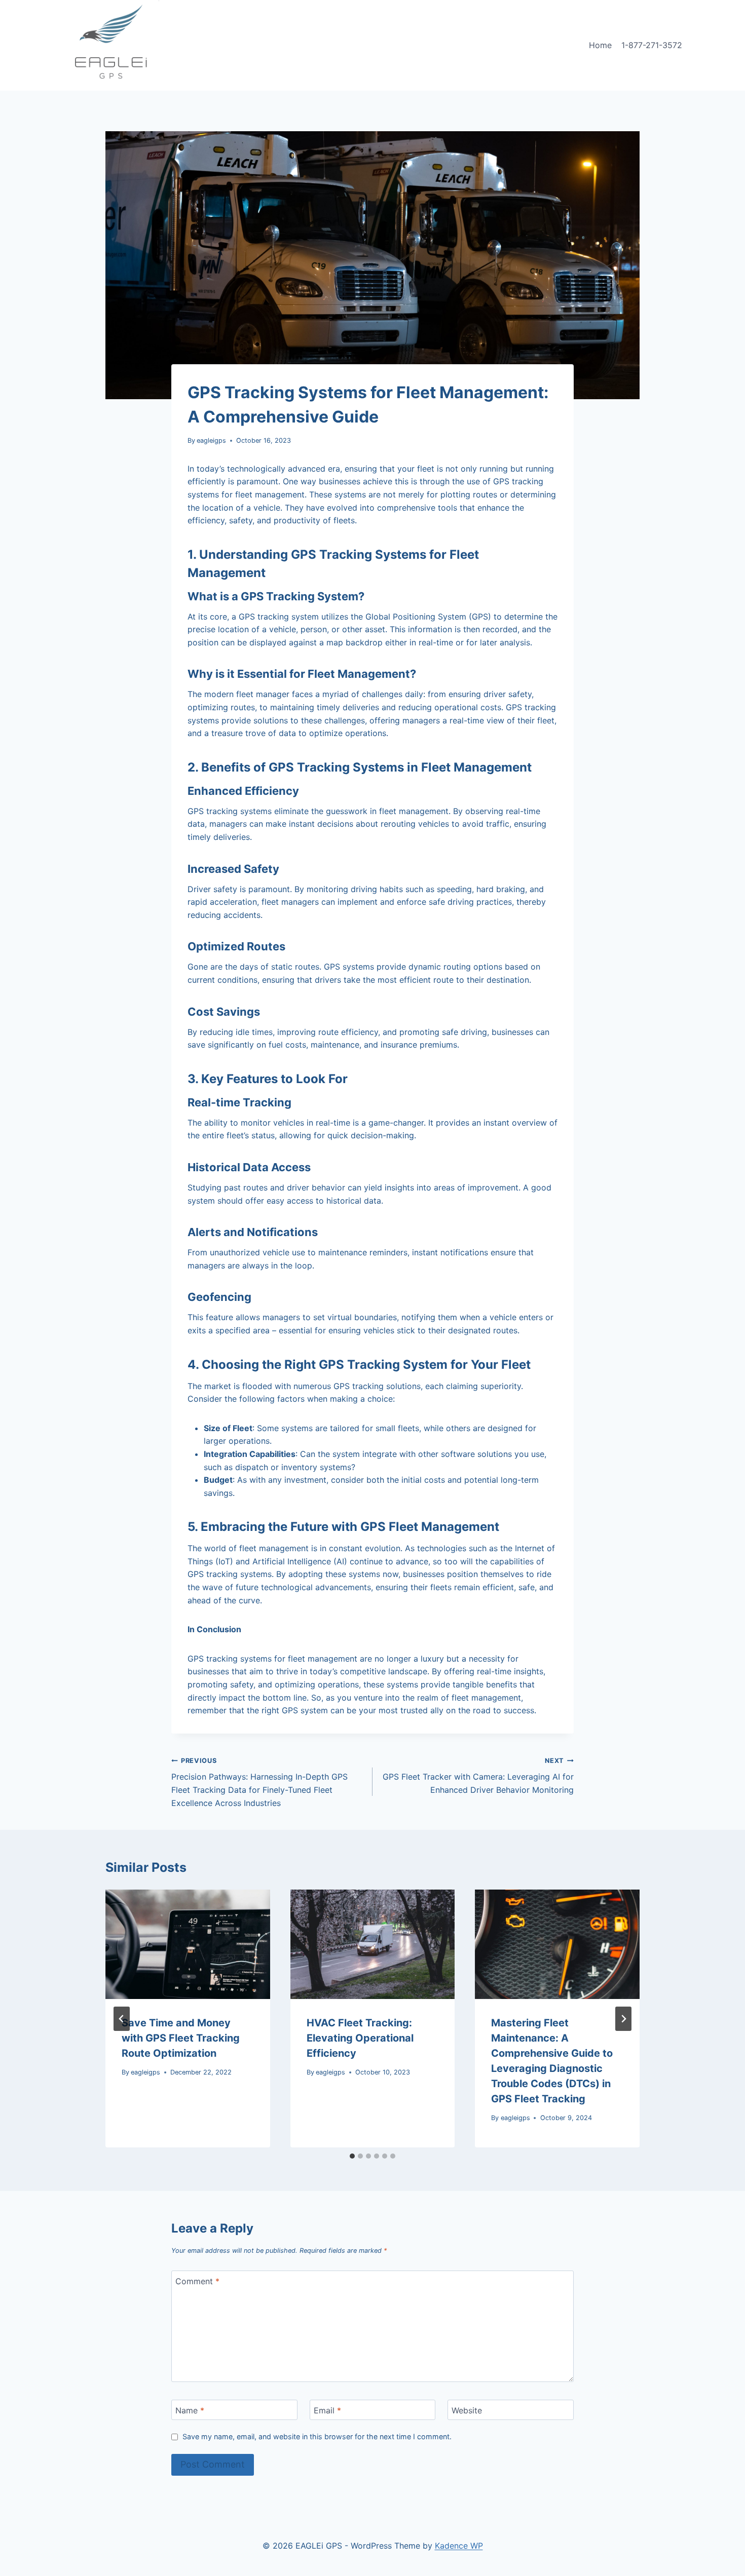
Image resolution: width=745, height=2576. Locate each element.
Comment (197, 2281)
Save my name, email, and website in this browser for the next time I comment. (317, 2436)
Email (327, 2410)
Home (600, 45)
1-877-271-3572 (652, 45)
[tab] (352, 2156)
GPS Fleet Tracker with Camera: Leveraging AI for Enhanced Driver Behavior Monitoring (478, 1776)
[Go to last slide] (122, 2019)
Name (190, 2410)
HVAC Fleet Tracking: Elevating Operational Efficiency (360, 2038)
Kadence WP (459, 2546)
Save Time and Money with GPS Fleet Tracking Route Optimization (181, 2038)
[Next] (623, 2019)
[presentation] (188, 1944)
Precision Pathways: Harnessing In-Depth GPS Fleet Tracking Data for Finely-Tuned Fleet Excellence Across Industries (259, 1782)
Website (467, 2410)
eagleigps (211, 440)
